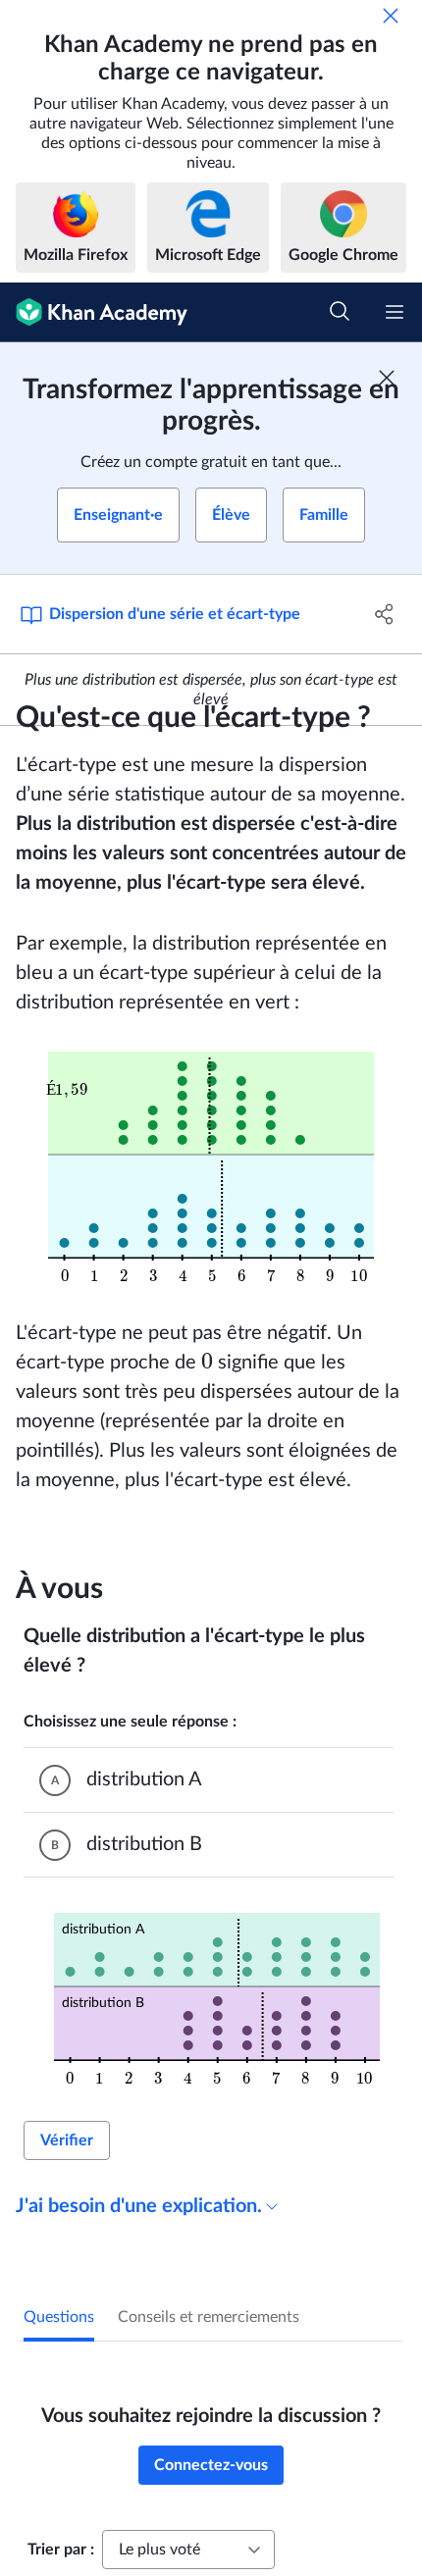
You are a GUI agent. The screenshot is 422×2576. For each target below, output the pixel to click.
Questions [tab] (59, 2317)
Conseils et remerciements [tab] (209, 2317)
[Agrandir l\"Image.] (211, 1168)
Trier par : (61, 2550)
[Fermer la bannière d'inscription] (387, 378)
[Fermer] (391, 16)
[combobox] (188, 2550)
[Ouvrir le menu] (395, 312)
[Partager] (385, 614)
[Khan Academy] (94, 312)
